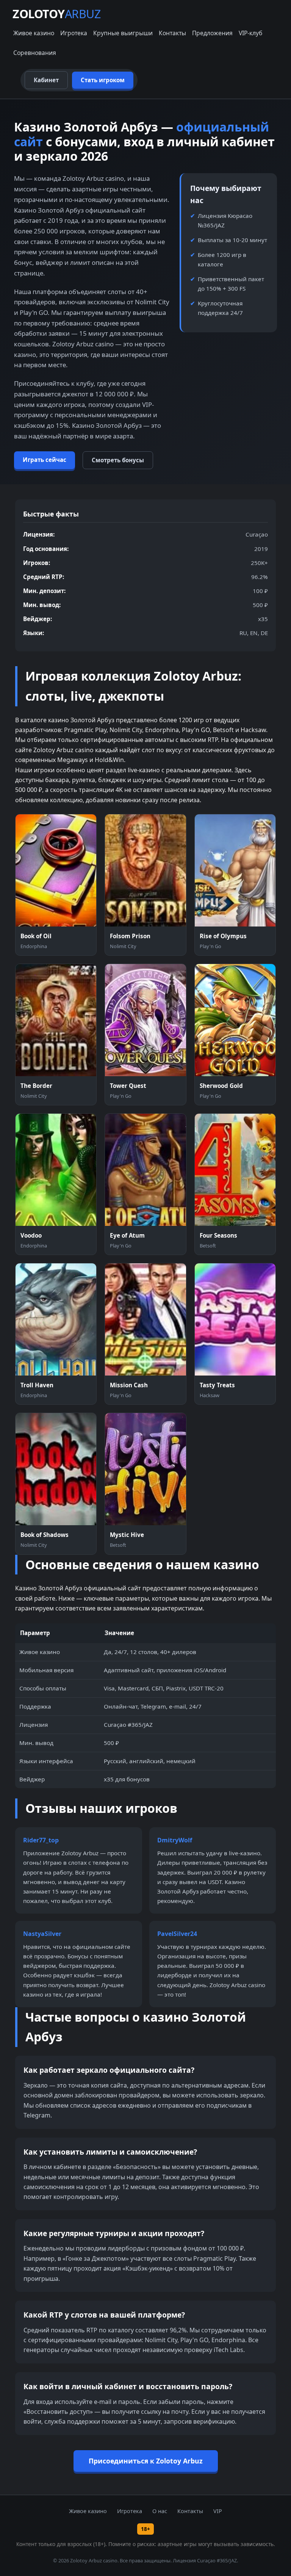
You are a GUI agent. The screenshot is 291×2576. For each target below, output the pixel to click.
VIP (218, 2511)
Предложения (212, 33)
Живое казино (34, 33)
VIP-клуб (250, 33)
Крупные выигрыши (123, 33)
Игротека (74, 33)
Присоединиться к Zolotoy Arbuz (146, 2461)
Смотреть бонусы (118, 460)
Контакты (172, 33)
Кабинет (46, 80)
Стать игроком (103, 80)
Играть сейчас (45, 460)
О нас (160, 2511)
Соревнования (35, 53)
